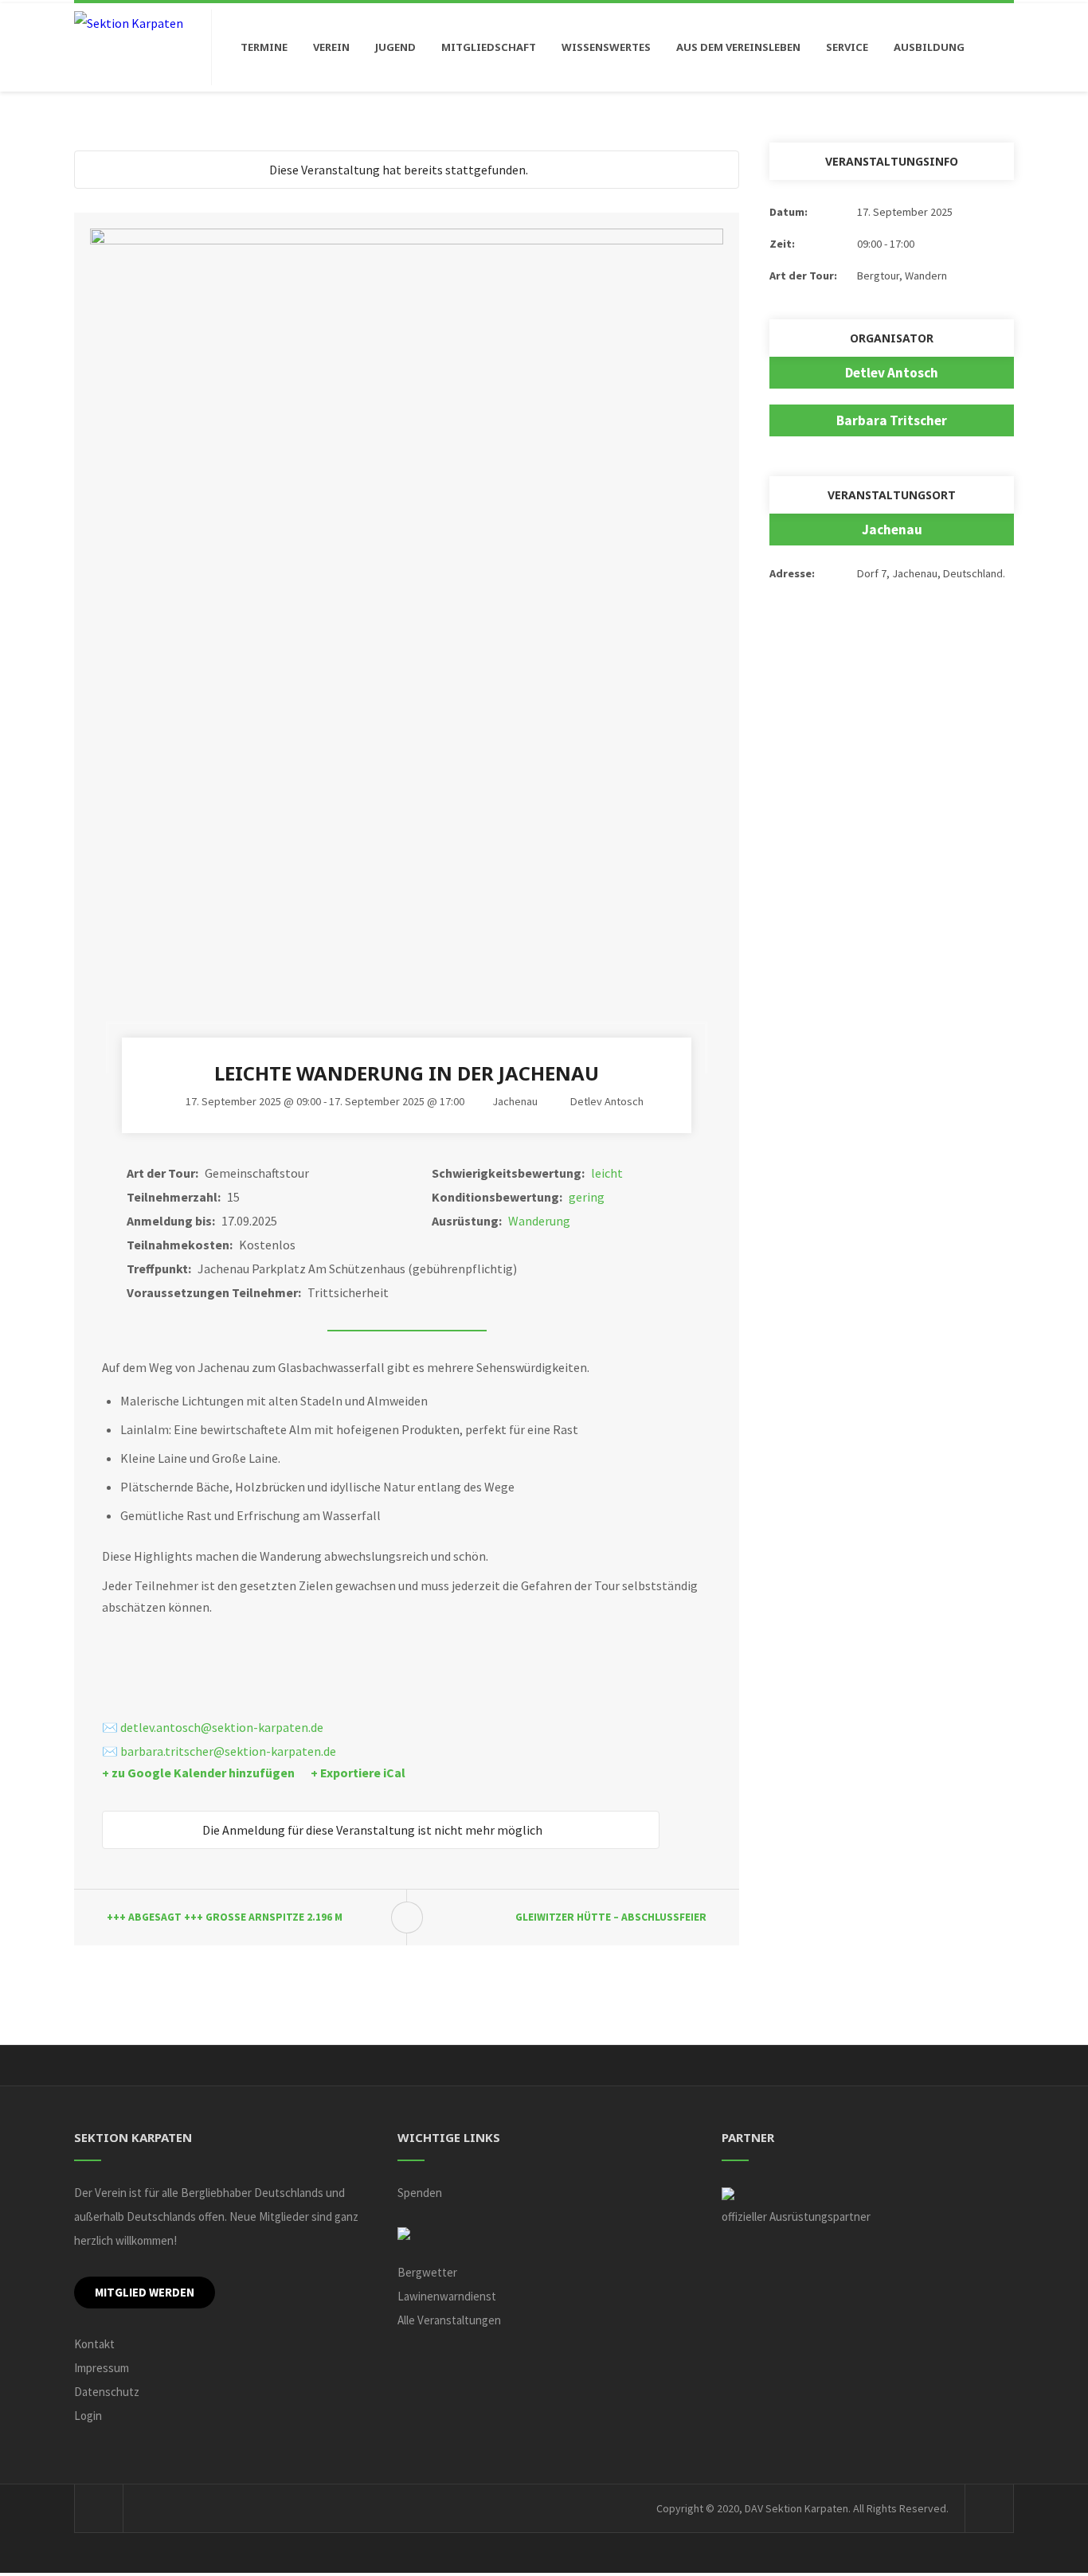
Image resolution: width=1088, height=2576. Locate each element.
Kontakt (94, 2344)
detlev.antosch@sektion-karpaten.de (222, 1727)
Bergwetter (427, 2272)
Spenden (420, 2193)
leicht (607, 1173)
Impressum (102, 2368)
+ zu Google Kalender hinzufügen (198, 1773)
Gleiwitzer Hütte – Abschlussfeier (611, 1917)
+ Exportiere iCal (358, 1773)
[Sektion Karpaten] (129, 22)
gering (587, 1197)
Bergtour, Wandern (902, 276)
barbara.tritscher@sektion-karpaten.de (228, 1751)
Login (88, 2416)
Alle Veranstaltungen (449, 2320)
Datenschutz (107, 2392)
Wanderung (539, 1221)
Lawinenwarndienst (447, 2296)
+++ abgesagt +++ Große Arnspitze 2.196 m (225, 1917)
